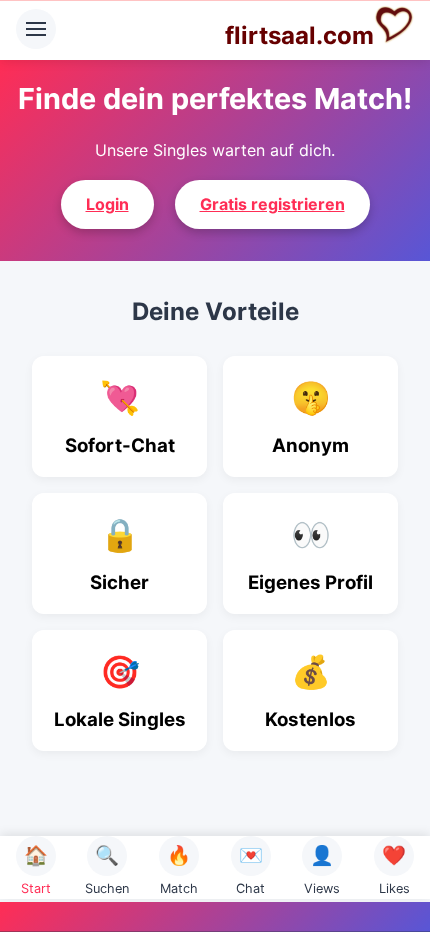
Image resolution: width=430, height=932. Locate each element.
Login (107, 204)
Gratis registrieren (272, 204)
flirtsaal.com (299, 35)
